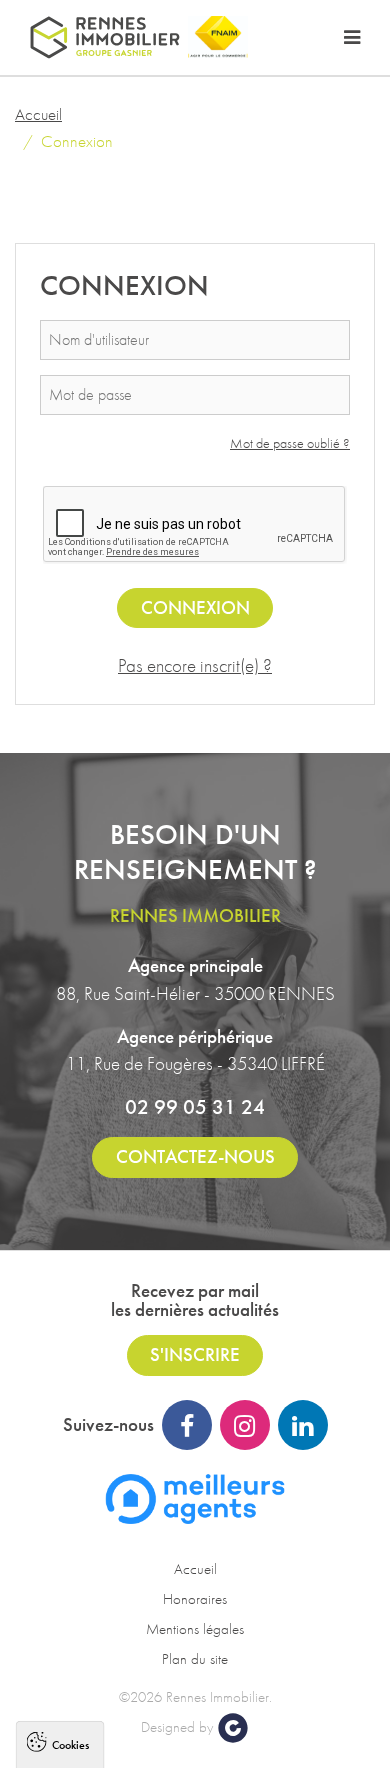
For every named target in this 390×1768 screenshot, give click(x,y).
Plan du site (195, 1659)
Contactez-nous (195, 1156)
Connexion (195, 607)
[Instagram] (245, 1425)
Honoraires (195, 1599)
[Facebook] (187, 1425)
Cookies (70, 1744)
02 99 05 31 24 (195, 1106)
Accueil (38, 114)
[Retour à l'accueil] (105, 37)
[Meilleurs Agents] (195, 1496)
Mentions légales (195, 1629)
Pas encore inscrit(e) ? (195, 665)
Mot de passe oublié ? (290, 443)
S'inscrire (195, 1354)
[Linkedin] (303, 1425)
